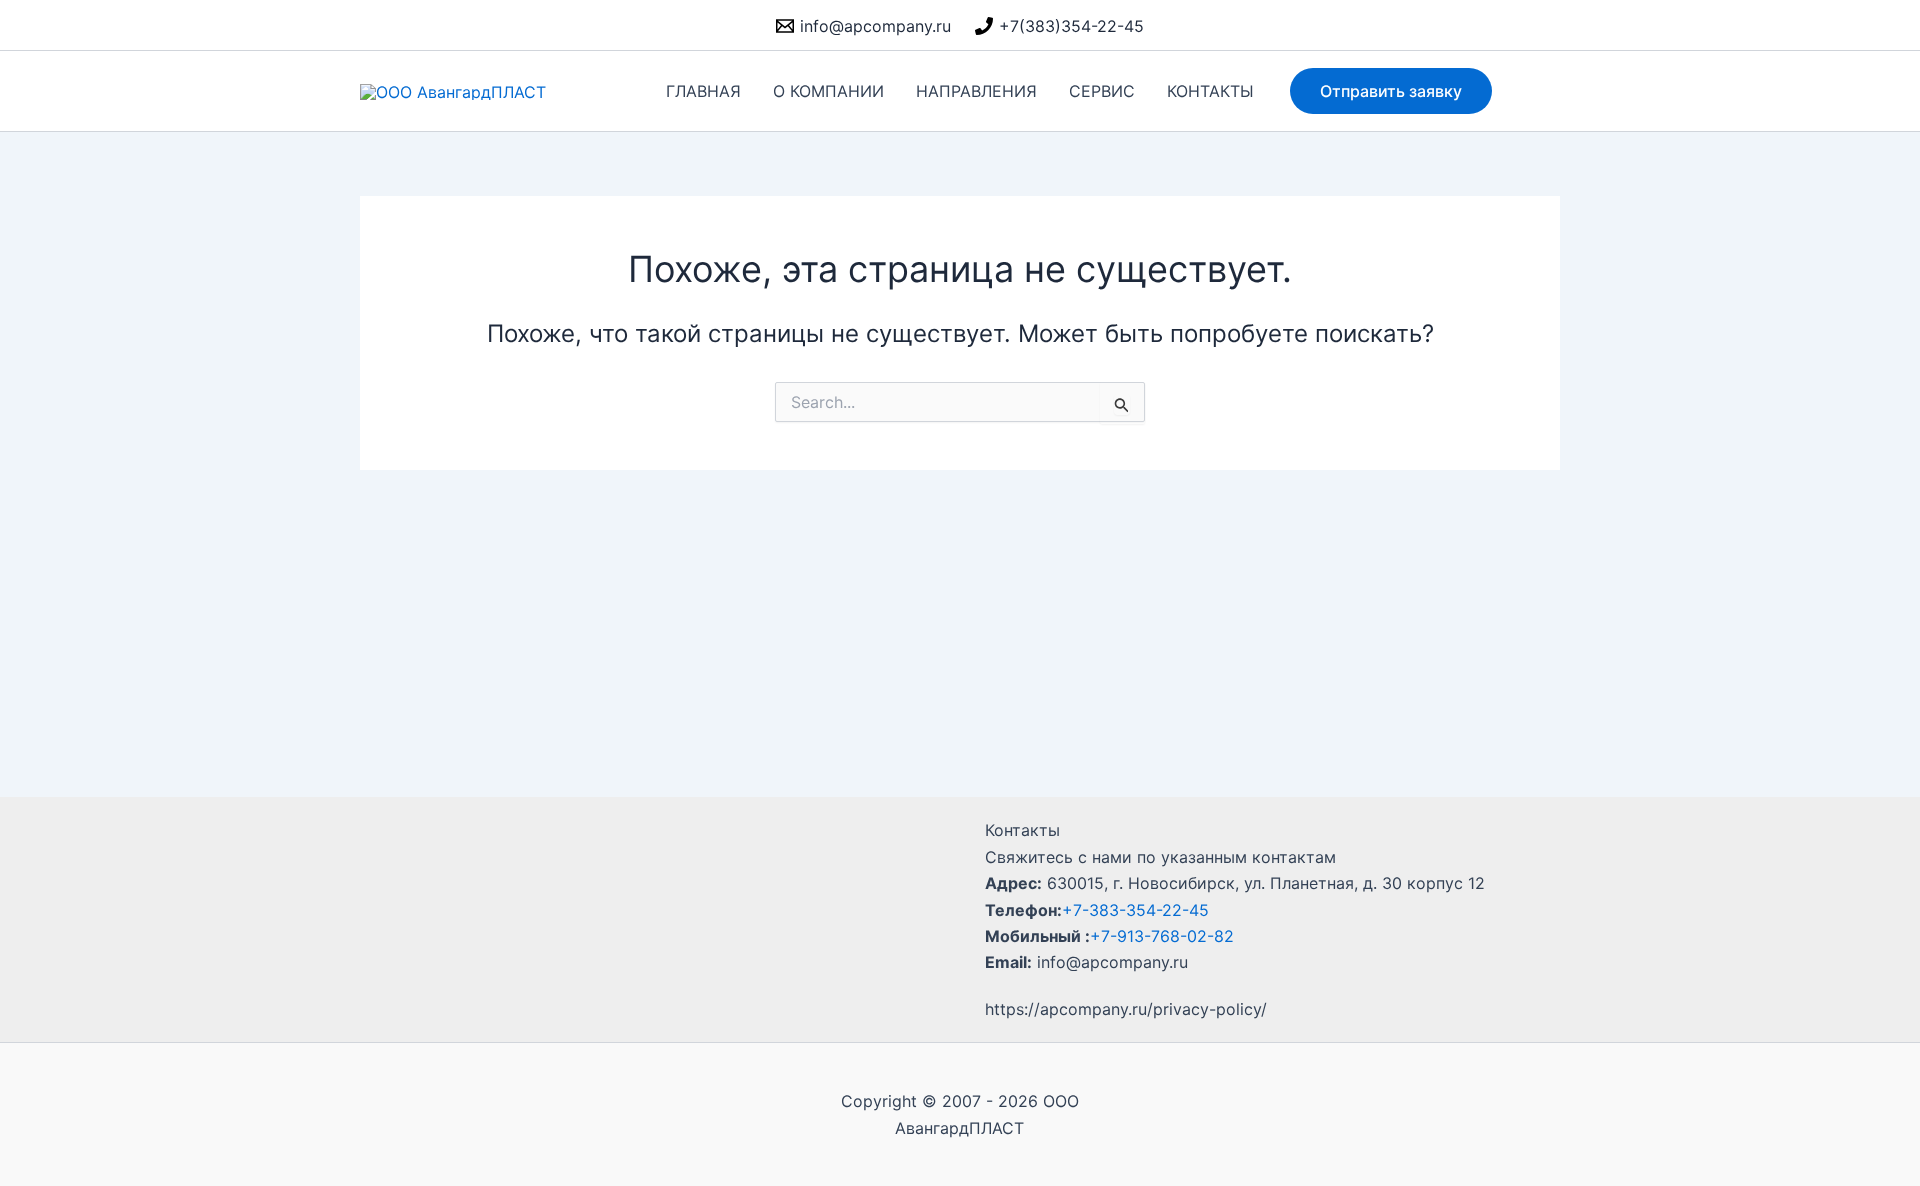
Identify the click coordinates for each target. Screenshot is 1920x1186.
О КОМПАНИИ (828, 91)
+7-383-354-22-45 (1135, 910)
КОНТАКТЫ (1210, 91)
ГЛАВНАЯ (703, 91)
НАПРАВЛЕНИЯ (976, 91)
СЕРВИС (1102, 91)
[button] (1391, 91)
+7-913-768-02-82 (1162, 936)
